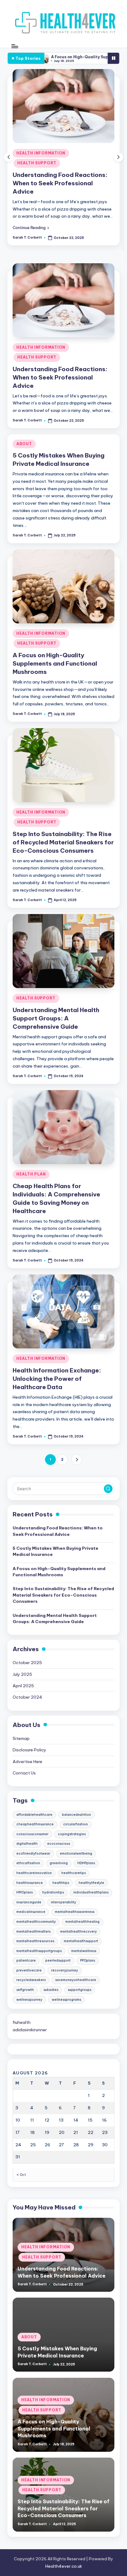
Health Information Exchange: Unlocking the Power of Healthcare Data (57, 1379)
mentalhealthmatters (33, 1932)
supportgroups (80, 1990)
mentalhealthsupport (81, 1941)
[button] (31, 228)
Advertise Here (27, 1762)
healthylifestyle (91, 1883)
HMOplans (25, 1892)
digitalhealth (27, 1844)
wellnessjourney (29, 2000)
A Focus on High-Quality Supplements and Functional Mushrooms (55, 663)
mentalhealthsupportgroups (39, 1951)
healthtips (61, 1883)
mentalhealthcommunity (36, 1922)
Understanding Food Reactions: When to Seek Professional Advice (60, 183)
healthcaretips (74, 1873)
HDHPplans (86, 1863)
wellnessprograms (66, 2000)
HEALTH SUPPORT (37, 163)
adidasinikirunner (30, 2030)
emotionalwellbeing (76, 1854)
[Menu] (14, 46)
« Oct (21, 2175)
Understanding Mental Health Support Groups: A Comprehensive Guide (56, 1018)
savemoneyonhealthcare (76, 1980)
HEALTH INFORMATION (41, 153)
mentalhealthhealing (82, 1922)
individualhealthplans (91, 1892)
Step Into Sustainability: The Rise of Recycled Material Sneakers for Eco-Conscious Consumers (63, 842)
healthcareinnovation (34, 1873)
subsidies (51, 1990)
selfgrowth (25, 1990)
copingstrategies (72, 1834)
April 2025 (23, 1686)
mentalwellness (84, 1951)
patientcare (26, 1961)
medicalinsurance (31, 1912)
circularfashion (76, 1824)
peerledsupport (58, 1961)
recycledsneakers (31, 1980)
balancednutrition (76, 1815)
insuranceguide (29, 1902)
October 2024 (27, 1697)
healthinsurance (30, 1883)
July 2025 (22, 1674)
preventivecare (29, 1970)
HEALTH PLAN (31, 1174)
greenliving (59, 1863)
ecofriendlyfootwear (33, 1854)
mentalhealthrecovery (78, 1932)
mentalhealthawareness (75, 1912)
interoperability (63, 1902)
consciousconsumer (32, 1834)
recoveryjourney (65, 1970)
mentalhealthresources (35, 1941)
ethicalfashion (28, 1863)
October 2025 (27, 1663)
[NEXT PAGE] (77, 1460)
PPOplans (88, 1961)
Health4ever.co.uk (64, 2566)
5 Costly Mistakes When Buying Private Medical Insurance (55, 1551)
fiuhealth (22, 2022)
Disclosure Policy (29, 1750)
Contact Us (24, 1773)
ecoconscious (59, 1844)
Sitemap (21, 1738)
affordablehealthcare (34, 1815)
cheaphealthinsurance (35, 1824)
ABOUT (24, 444)
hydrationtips (53, 1892)
